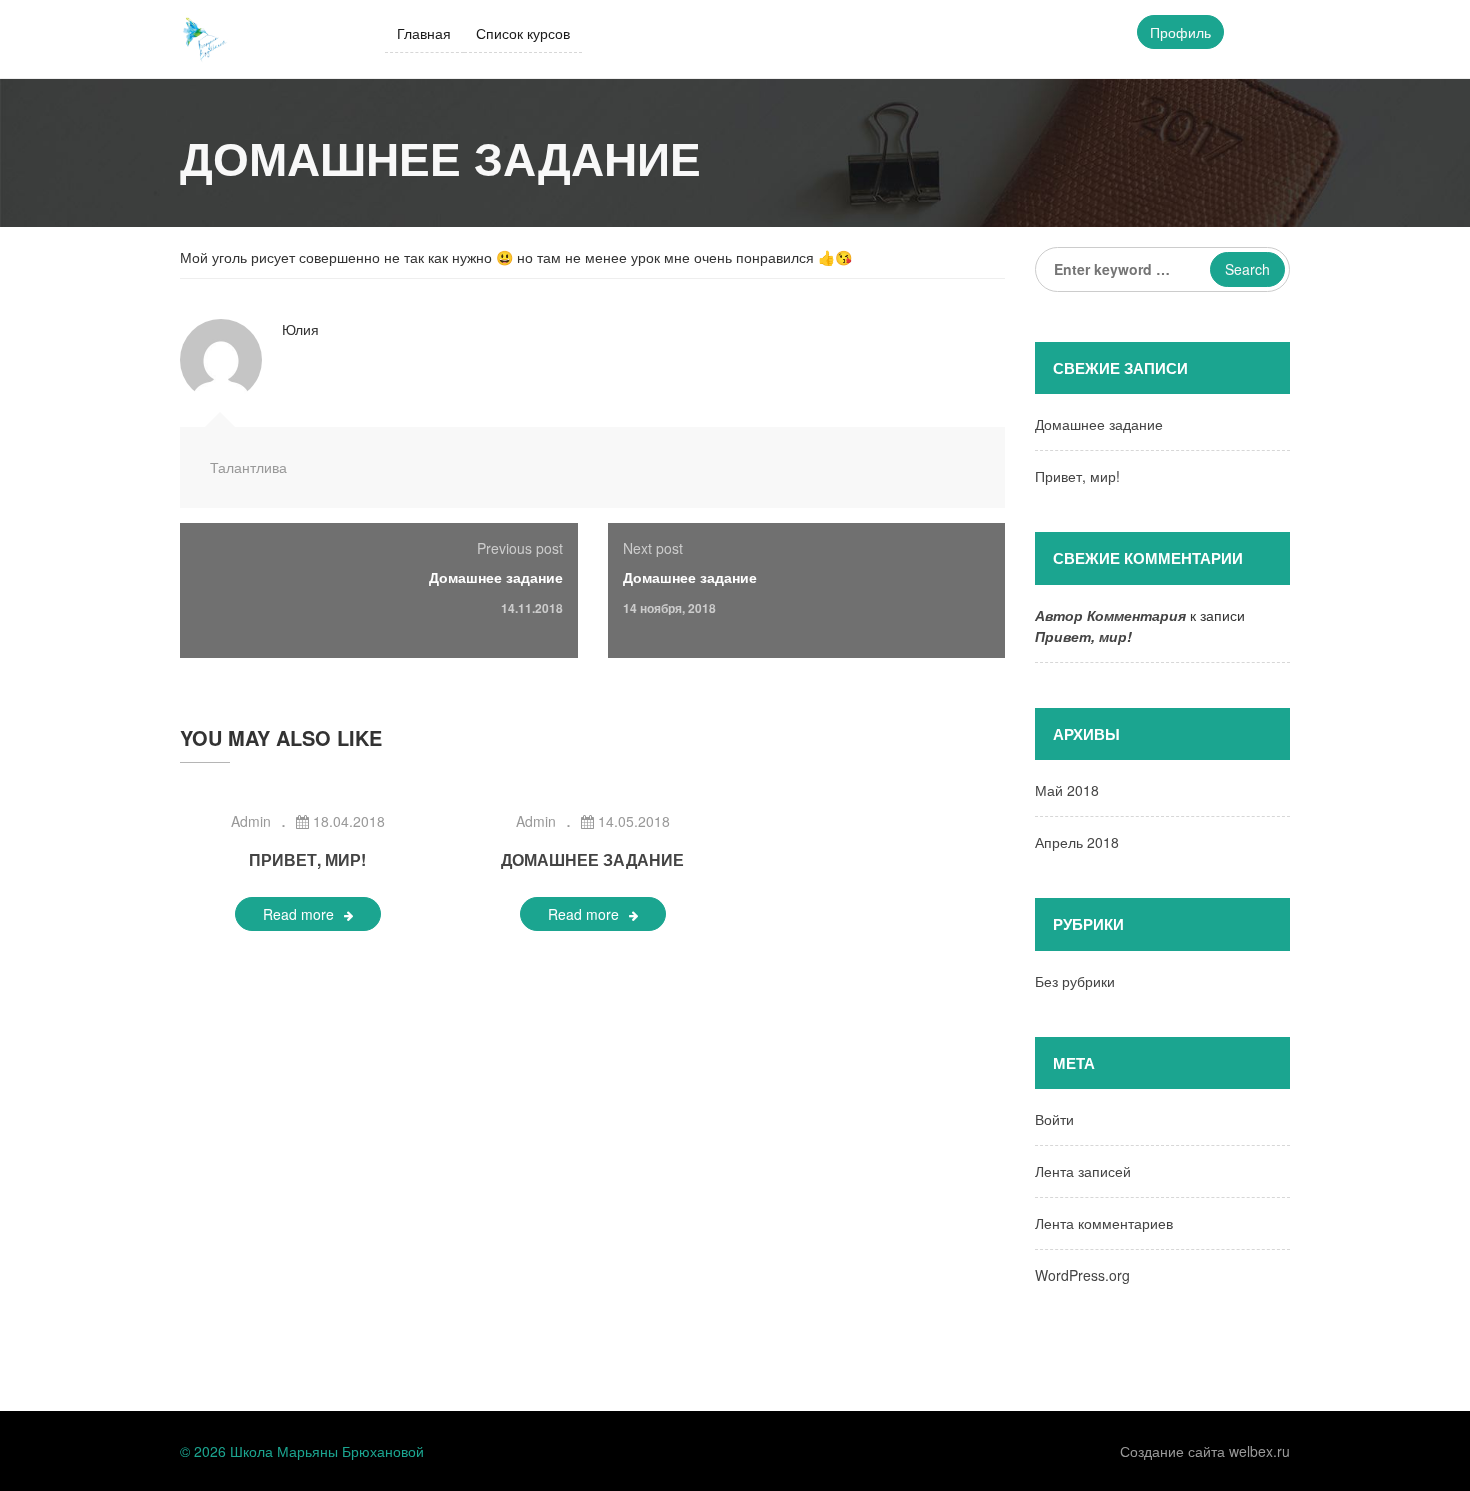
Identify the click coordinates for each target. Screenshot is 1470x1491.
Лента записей (1083, 1171)
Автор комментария (1110, 615)
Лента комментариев (1104, 1223)
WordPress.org (1082, 1275)
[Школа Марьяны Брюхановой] (205, 37)
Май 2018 (1067, 790)
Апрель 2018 (1077, 842)
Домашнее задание (496, 577)
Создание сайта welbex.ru (1205, 1451)
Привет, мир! (307, 859)
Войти (1054, 1119)
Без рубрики (1075, 981)
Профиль (1180, 32)
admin (251, 821)
